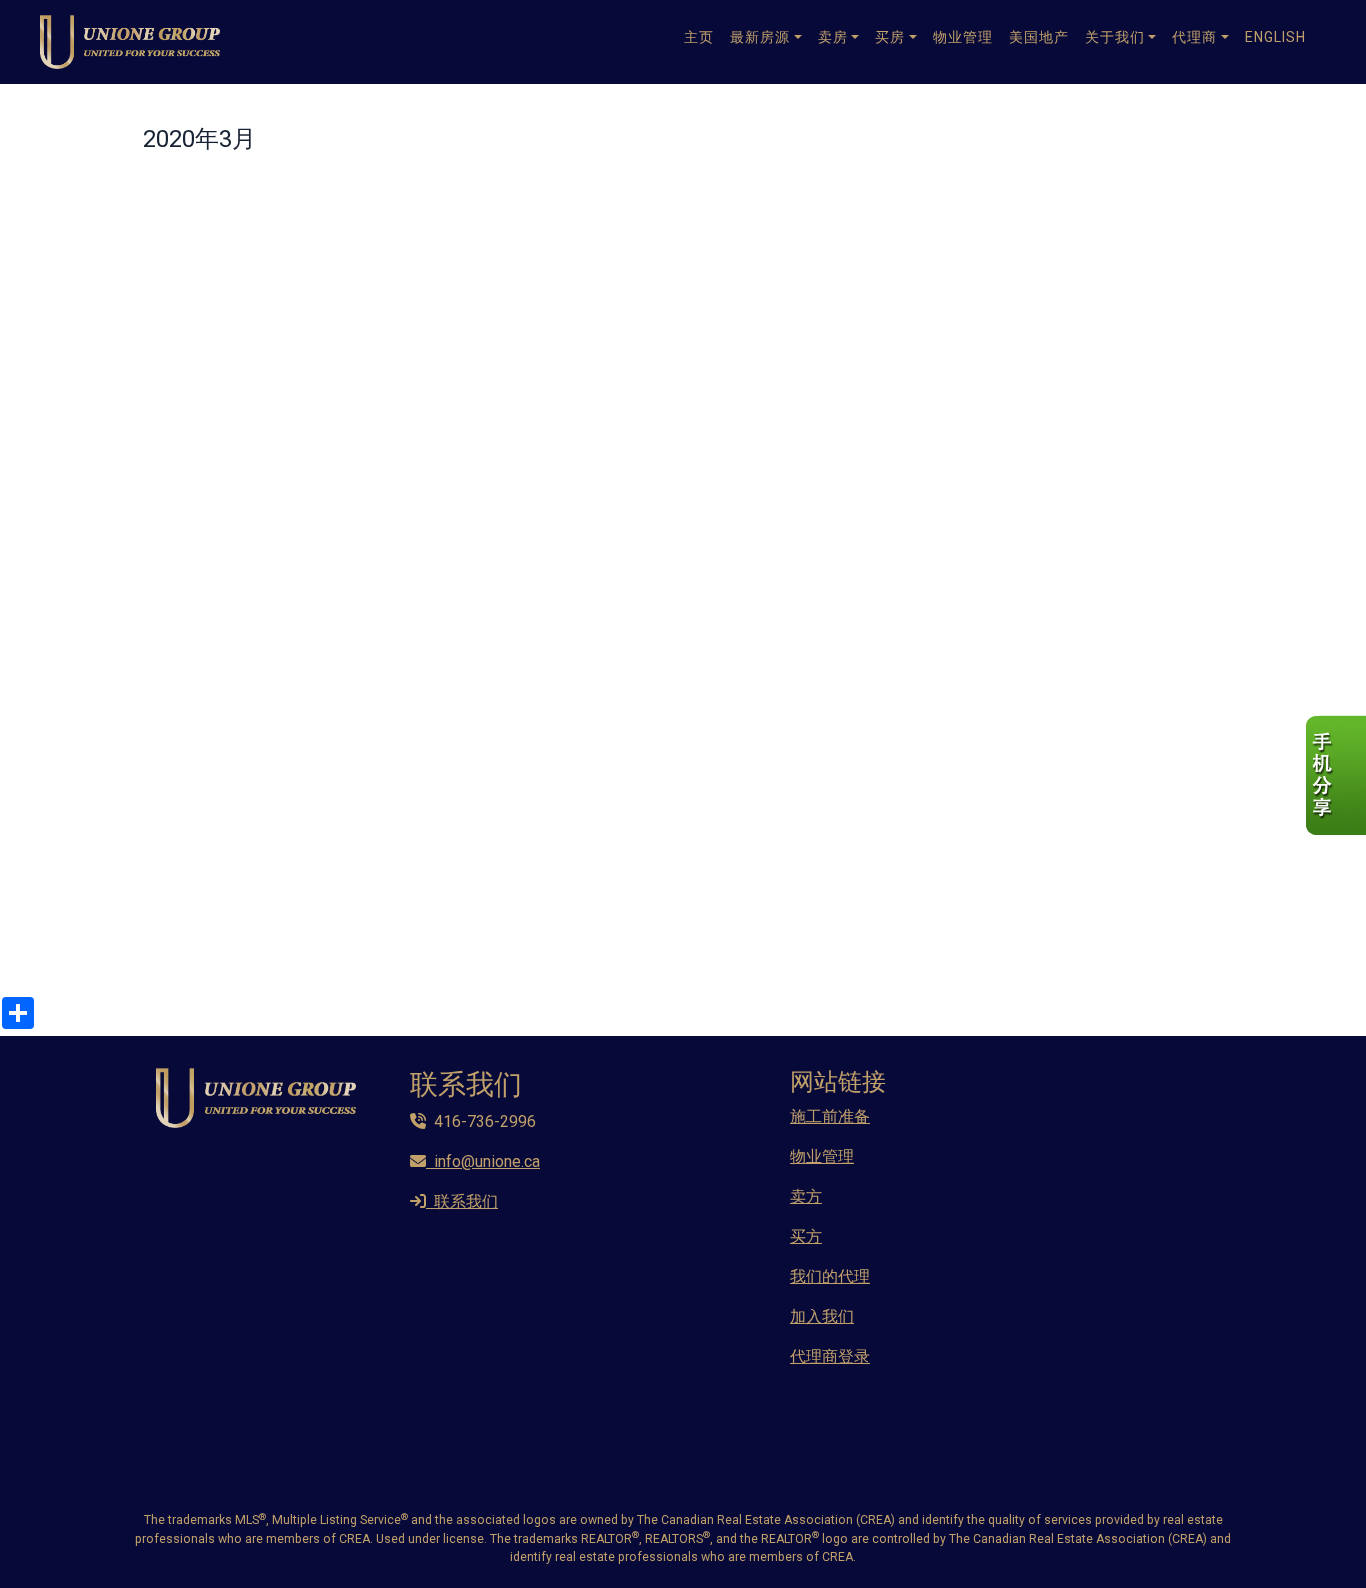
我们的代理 (830, 1276)
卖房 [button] (833, 37)
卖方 (806, 1196)
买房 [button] (890, 37)
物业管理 (963, 37)
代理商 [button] (1194, 37)
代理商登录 (830, 1356)
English (1275, 37)
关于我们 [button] (1115, 37)
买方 (806, 1236)
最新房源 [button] (760, 37)
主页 (699, 37)
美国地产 (1039, 37)
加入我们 (822, 1316)
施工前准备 (830, 1116)
